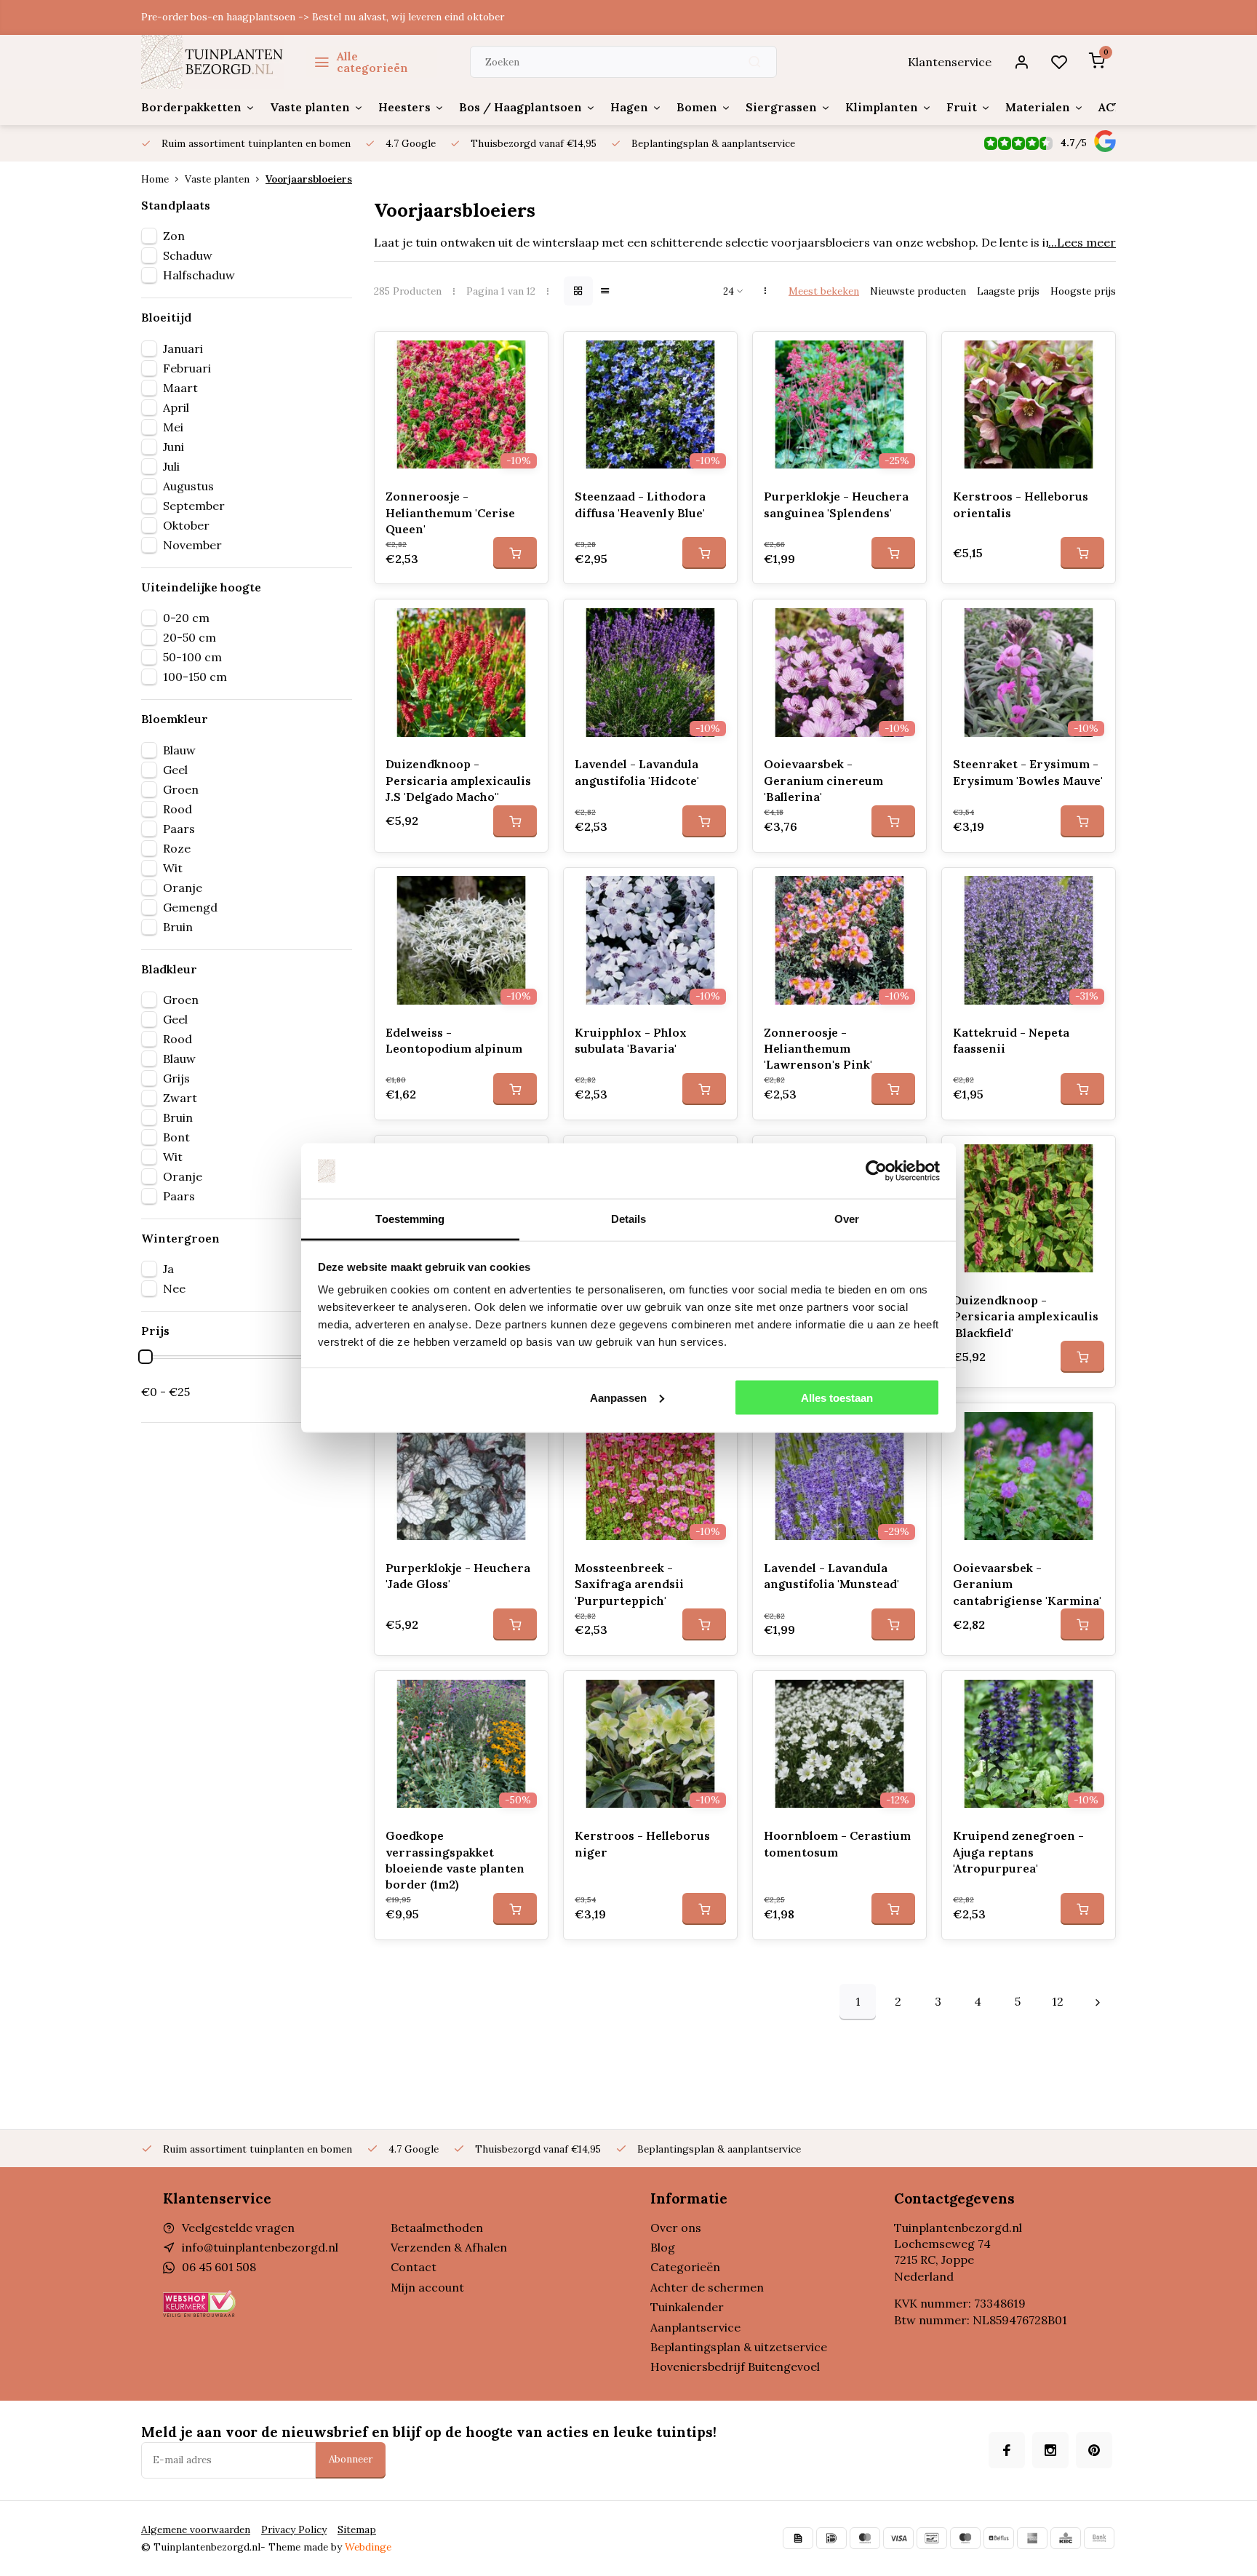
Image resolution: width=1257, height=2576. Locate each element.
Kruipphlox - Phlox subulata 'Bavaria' (631, 1040)
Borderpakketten (191, 107)
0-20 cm (186, 618)
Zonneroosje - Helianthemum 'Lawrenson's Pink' (818, 1049)
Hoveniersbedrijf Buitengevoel (735, 2366)
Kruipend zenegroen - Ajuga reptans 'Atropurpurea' (1018, 1852)
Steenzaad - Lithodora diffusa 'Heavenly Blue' (640, 504)
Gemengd (190, 907)
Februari (187, 368)
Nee (174, 1288)
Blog (663, 2247)
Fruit (962, 107)
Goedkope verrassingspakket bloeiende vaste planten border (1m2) (455, 1860)
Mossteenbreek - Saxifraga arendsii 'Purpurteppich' (629, 1584)
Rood (177, 809)
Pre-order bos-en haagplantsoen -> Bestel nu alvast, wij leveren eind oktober (323, 17)
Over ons (676, 2228)
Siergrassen (781, 107)
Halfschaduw (199, 275)
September (194, 506)
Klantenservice (950, 62)
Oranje (183, 888)
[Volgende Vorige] (1098, 2002)
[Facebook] (1007, 2450)
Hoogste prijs (1083, 291)
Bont (176, 1137)
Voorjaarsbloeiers (309, 179)
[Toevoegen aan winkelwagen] (515, 553)
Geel (175, 770)
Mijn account (427, 2287)
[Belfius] (999, 2538)
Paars (179, 829)
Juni (173, 447)
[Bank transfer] (1099, 2538)
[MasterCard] (865, 2538)
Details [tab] (629, 1219)
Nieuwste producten (918, 291)
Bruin (178, 927)
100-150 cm (195, 677)
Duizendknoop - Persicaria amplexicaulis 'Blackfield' (1026, 1316)
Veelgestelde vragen (238, 2228)
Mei (173, 427)
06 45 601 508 (219, 2267)
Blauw (179, 750)
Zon (174, 236)
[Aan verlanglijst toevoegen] (526, 354)
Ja (168, 1269)
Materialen (1038, 107)
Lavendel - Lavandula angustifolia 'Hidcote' (637, 772)
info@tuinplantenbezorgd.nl (260, 2247)
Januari (183, 348)
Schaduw (188, 255)
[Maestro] (965, 2538)
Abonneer (351, 2459)
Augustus (188, 486)
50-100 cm (192, 657)
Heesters (404, 107)
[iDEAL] (831, 2538)
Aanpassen (618, 1397)
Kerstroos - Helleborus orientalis (1021, 504)
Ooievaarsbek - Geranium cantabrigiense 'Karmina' (1027, 1584)
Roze (177, 848)
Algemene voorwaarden (196, 2529)
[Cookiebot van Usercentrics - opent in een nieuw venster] (876, 1171)
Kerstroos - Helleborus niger (642, 1843)
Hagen (629, 107)
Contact (414, 2267)
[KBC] (1066, 2538)
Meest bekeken (824, 291)
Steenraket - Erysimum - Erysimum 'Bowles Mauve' (1028, 772)
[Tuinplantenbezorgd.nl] (213, 62)
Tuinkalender (687, 2307)
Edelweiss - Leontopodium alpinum (454, 1040)
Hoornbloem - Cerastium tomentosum (837, 1843)
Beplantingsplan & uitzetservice (739, 2347)
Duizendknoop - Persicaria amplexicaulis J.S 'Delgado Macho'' (458, 780)
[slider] (145, 1357)
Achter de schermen (707, 2287)
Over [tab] (847, 1219)
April (176, 407)
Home (155, 179)
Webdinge (368, 2547)
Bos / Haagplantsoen (520, 107)
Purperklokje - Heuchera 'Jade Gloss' (458, 1576)
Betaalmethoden (437, 2228)
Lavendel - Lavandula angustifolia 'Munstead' (831, 1576)
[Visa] (898, 2538)
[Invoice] (798, 2538)
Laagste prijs (1008, 291)
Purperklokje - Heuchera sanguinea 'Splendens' (836, 504)
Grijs (176, 1078)
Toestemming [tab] (410, 1219)
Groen (181, 789)
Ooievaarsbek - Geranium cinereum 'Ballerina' (823, 780)
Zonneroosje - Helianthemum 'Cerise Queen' (450, 513)
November (192, 545)
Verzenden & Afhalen (449, 2247)
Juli (171, 466)
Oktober (186, 525)
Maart (180, 388)
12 (1058, 2001)
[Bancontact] (932, 2538)
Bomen (697, 107)
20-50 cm (189, 637)
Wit (173, 868)
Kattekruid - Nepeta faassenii (1011, 1040)
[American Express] (1032, 2538)
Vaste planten (310, 107)
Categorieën (685, 2267)
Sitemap (357, 2529)
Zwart (180, 1098)
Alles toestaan (837, 1397)
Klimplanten (882, 107)
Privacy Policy (294, 2529)
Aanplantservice (695, 2327)
